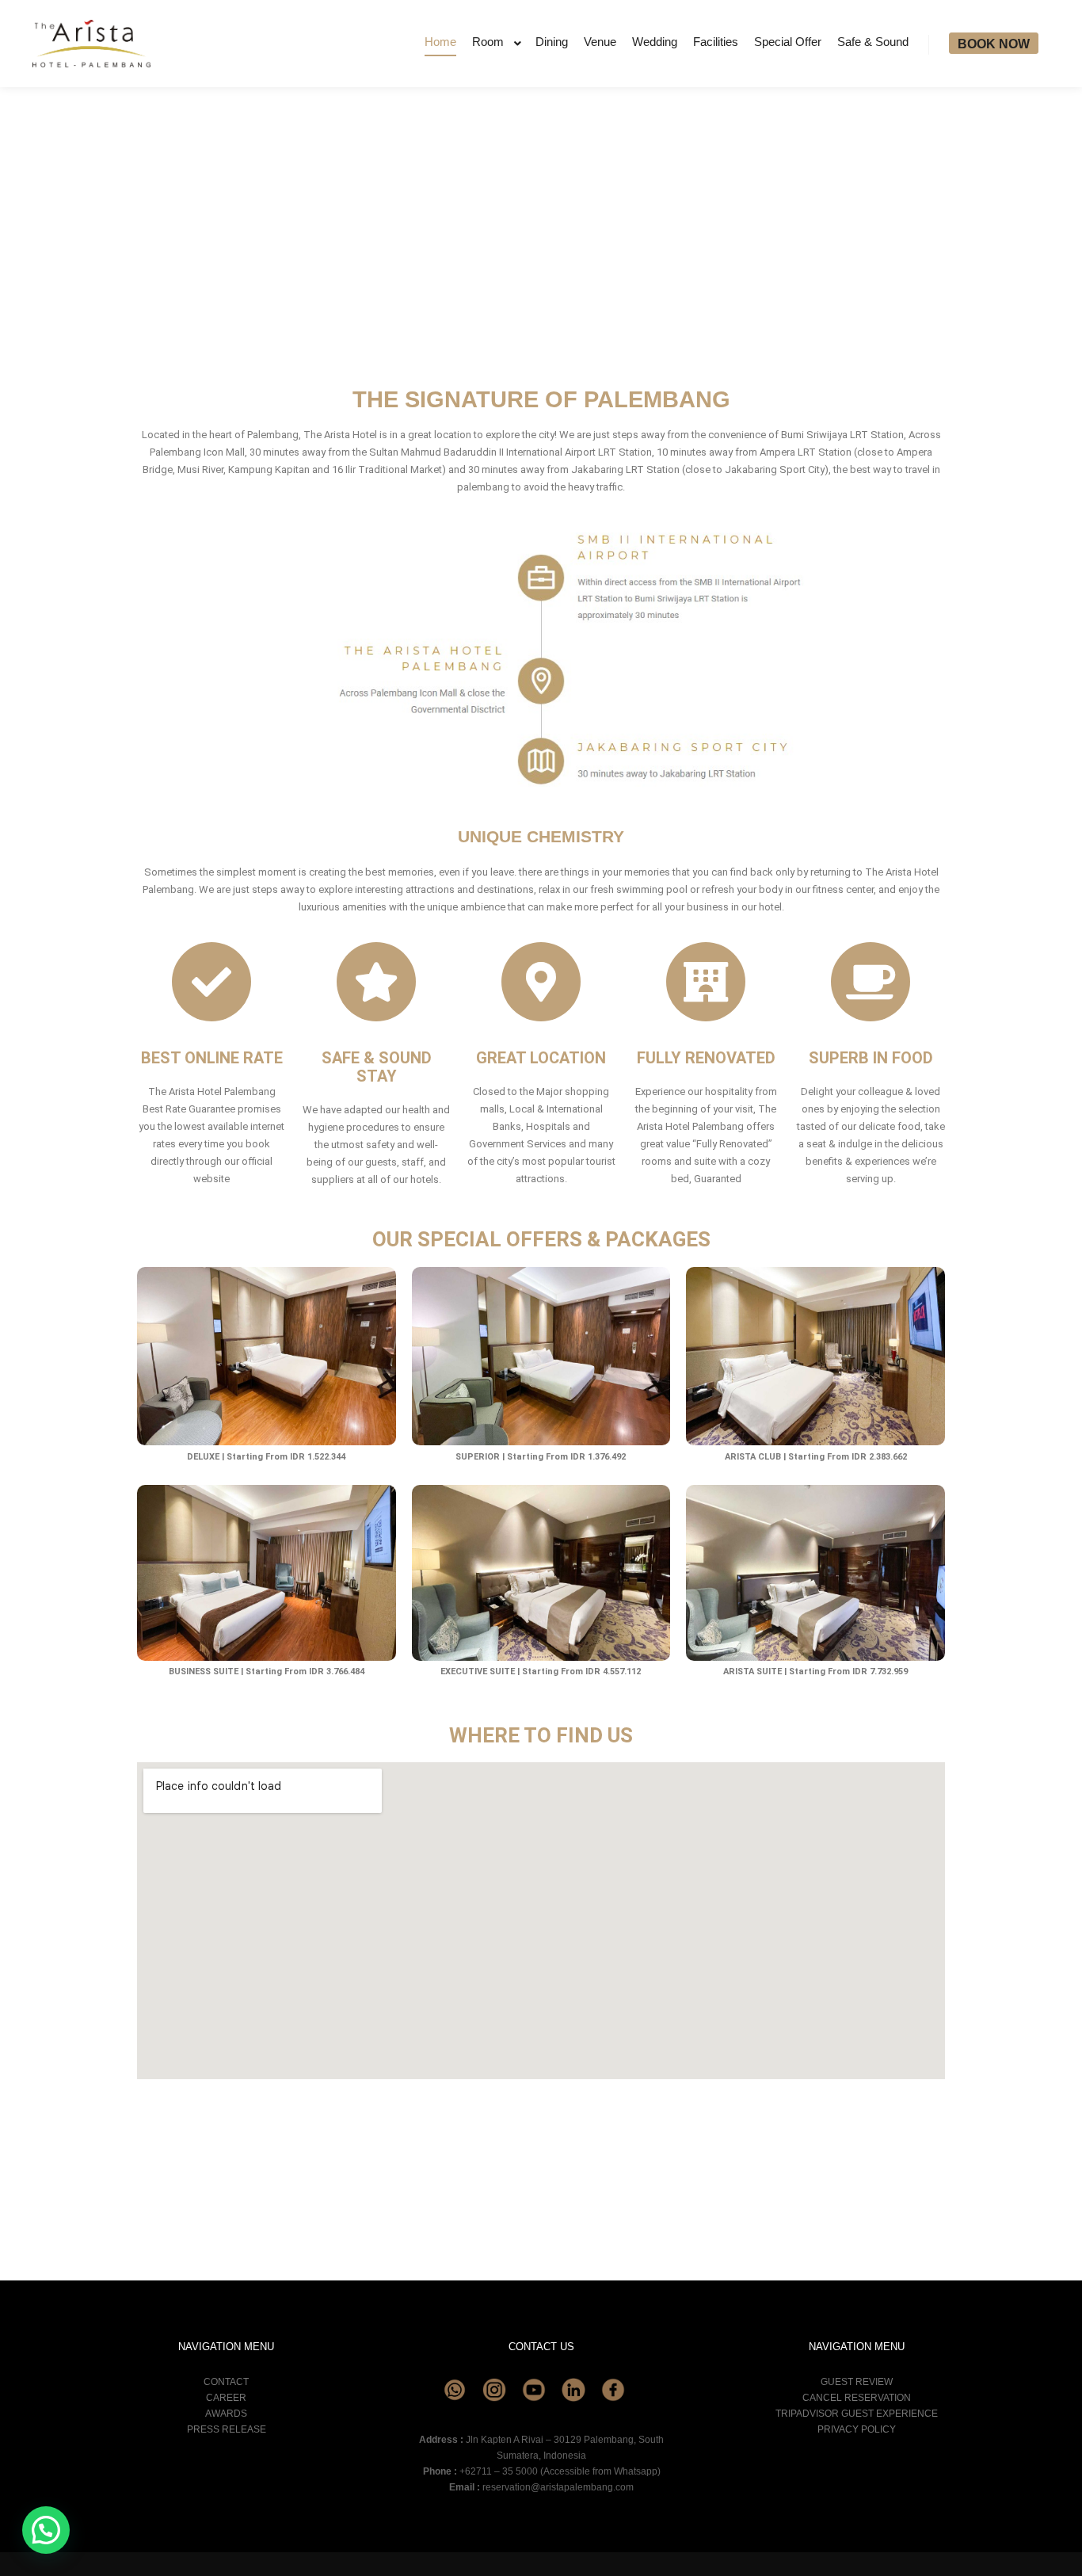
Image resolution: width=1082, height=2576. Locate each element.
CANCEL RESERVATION (857, 2398)
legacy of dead (363, 2159)
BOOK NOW (994, 44)
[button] (46, 2530)
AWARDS (226, 2414)
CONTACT (226, 2382)
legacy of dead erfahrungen (709, 2114)
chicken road (166, 2177)
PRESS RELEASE (227, 2429)
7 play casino (168, 2131)
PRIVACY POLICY (857, 2429)
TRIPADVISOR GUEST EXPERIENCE (857, 2414)
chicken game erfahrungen (404, 2131)
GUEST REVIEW (857, 2382)
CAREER (226, 2398)
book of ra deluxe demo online (574, 2159)
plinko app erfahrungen (412, 2114)
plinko (379, 2177)
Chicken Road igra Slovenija (612, 2205)
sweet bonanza (782, 2159)
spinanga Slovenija (350, 2205)
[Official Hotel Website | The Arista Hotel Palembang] (91, 44)
